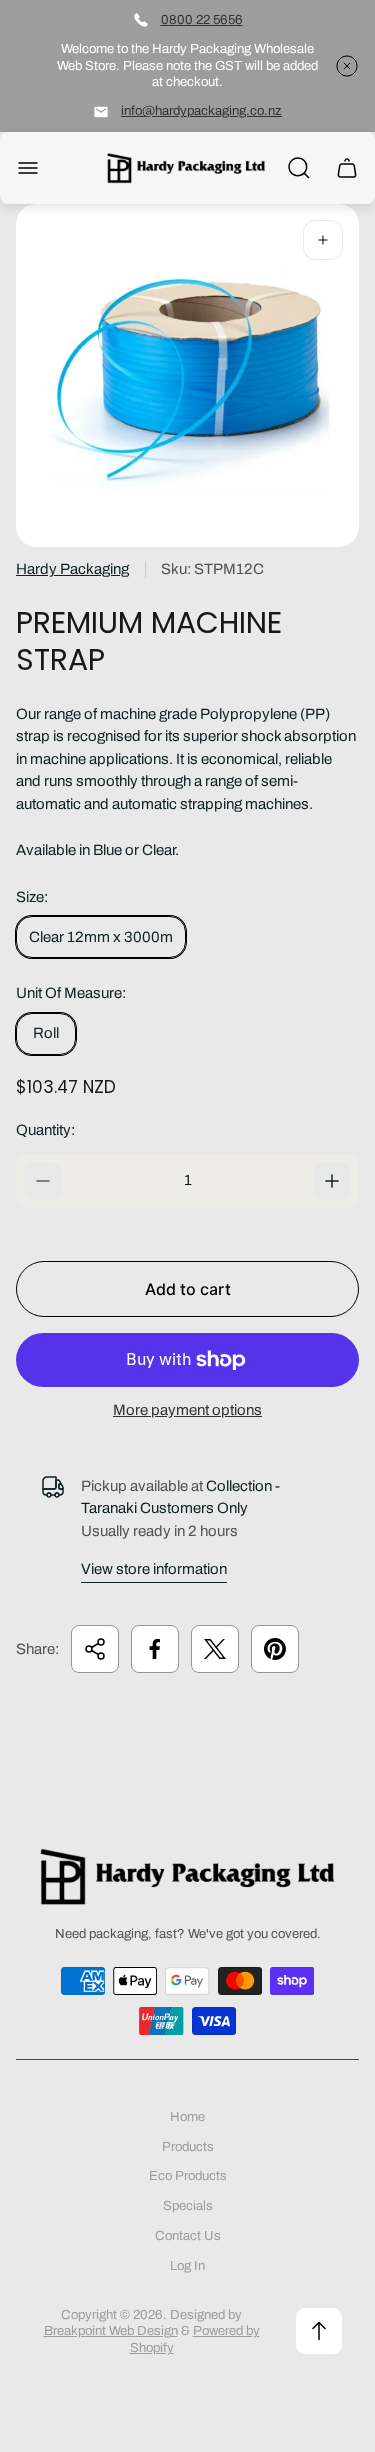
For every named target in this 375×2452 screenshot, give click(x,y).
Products (188, 2146)
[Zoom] (323, 240)
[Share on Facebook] (155, 1649)
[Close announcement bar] (347, 66)
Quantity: (45, 1130)
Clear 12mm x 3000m (101, 937)
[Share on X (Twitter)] (215, 1649)
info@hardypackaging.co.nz (201, 110)
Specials (188, 2205)
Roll (46, 1033)
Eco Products (188, 2175)
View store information (154, 1569)
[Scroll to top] (319, 2331)
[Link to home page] (188, 1876)
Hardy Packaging (72, 569)
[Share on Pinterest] (275, 1649)
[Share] (95, 1649)
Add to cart (188, 1289)
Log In (187, 2265)
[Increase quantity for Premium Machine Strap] (332, 1181)
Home (187, 2116)
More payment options (187, 1410)
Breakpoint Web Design (111, 2330)
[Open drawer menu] (28, 168)
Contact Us (188, 2235)
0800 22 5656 (202, 19)
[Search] (299, 168)
